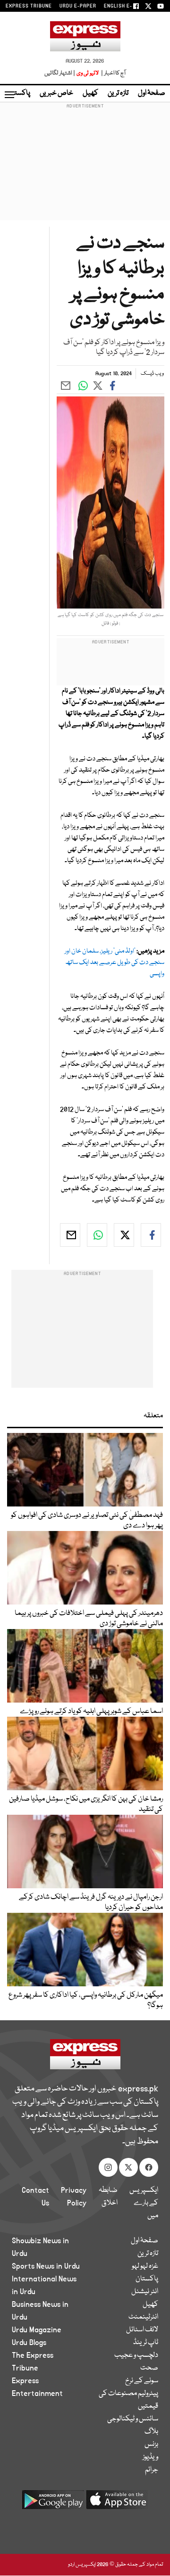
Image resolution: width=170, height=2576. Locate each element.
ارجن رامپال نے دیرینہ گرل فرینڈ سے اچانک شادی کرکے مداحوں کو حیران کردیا (91, 1902)
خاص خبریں (56, 93)
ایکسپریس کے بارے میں (144, 2203)
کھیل (90, 93)
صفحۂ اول (152, 93)
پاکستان (19, 93)
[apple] (117, 2503)
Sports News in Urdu (46, 2266)
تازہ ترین (118, 93)
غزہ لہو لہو (145, 2266)
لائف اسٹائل (142, 2330)
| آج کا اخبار (113, 73)
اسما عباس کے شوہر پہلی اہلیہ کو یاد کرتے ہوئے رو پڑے (91, 1712)
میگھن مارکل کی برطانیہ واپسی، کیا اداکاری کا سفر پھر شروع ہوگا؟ (86, 2000)
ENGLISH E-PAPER (126, 6)
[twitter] (124, 1235)
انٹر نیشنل (145, 2292)
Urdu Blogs (29, 2343)
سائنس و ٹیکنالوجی (133, 2419)
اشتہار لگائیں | (60, 73)
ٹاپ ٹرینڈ (146, 2343)
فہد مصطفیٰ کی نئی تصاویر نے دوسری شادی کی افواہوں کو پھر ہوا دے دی (87, 1521)
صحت (149, 2368)
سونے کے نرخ (142, 2381)
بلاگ (151, 2432)
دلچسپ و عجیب (136, 2355)
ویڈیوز (150, 2457)
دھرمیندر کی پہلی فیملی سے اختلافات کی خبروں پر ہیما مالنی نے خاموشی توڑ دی (89, 1619)
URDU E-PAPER (78, 6)
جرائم (152, 2470)
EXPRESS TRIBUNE (29, 6)
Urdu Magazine (37, 2330)
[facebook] (151, 1235)
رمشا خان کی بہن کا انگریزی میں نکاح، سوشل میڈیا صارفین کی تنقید (86, 1804)
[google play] (53, 2503)
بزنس (151, 2444)
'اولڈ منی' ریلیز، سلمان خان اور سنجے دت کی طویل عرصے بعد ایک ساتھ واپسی (115, 963)
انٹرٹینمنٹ (143, 2317)
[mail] (70, 1235)
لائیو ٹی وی (88, 73)
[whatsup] (97, 1235)
